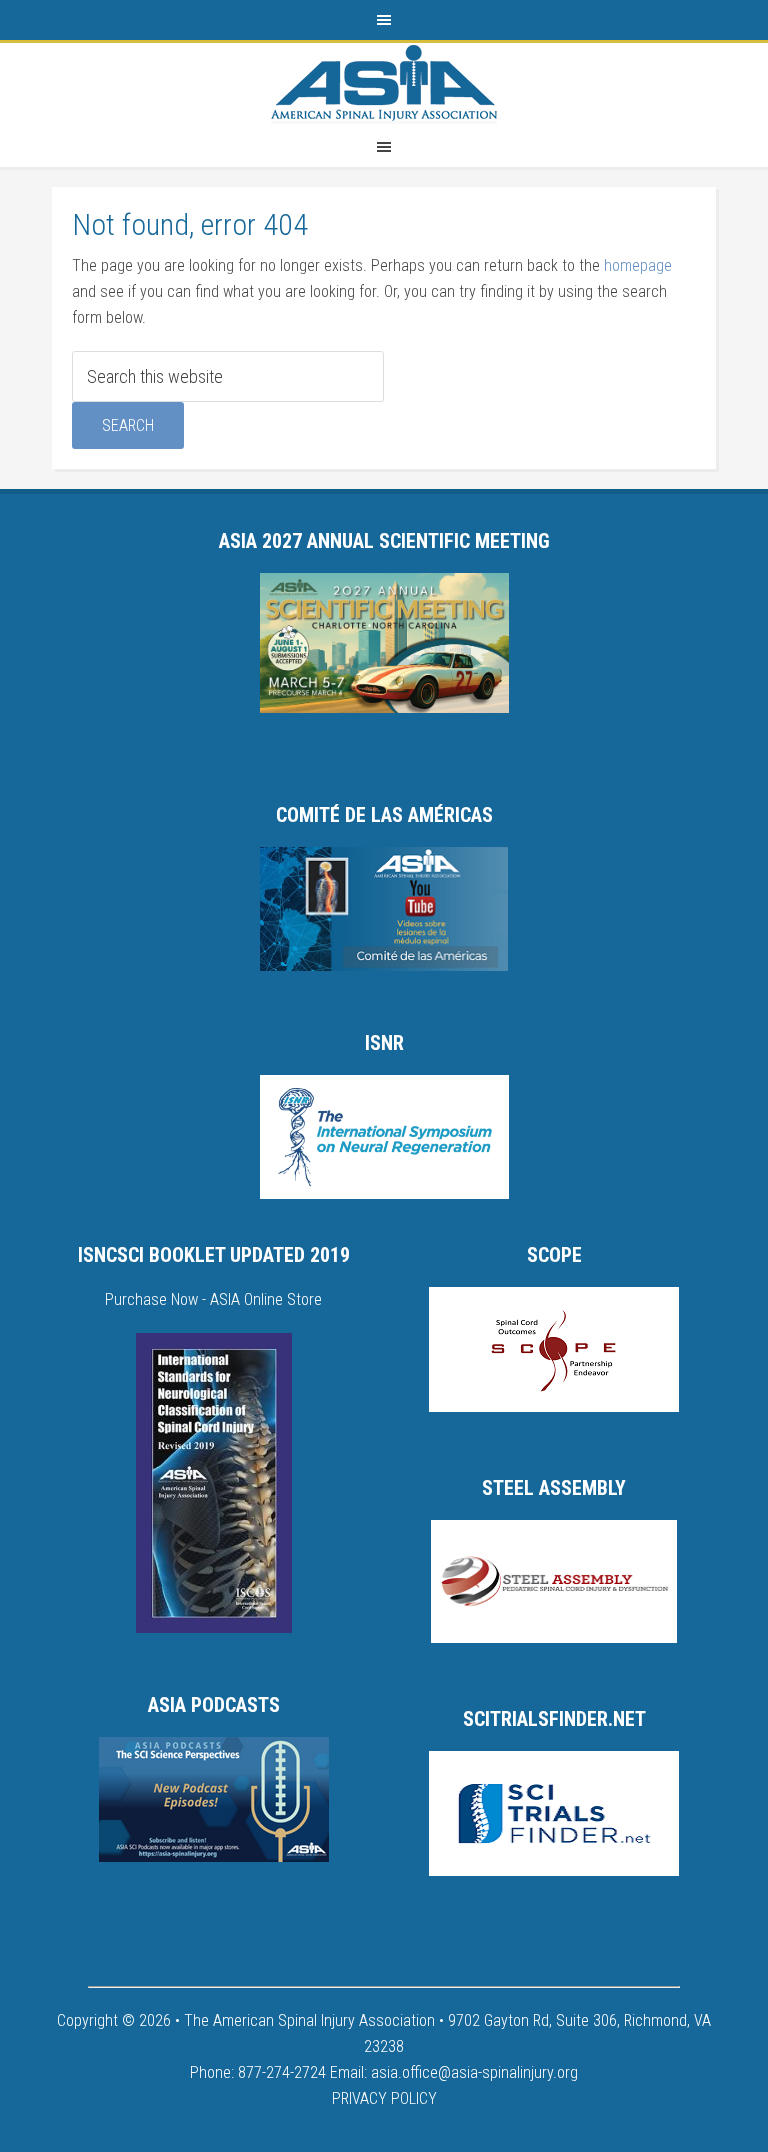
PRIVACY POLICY (384, 2098)
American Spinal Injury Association (384, 83)
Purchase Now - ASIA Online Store (213, 1299)
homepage (638, 265)
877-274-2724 (282, 2072)
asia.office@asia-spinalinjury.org (474, 2072)
